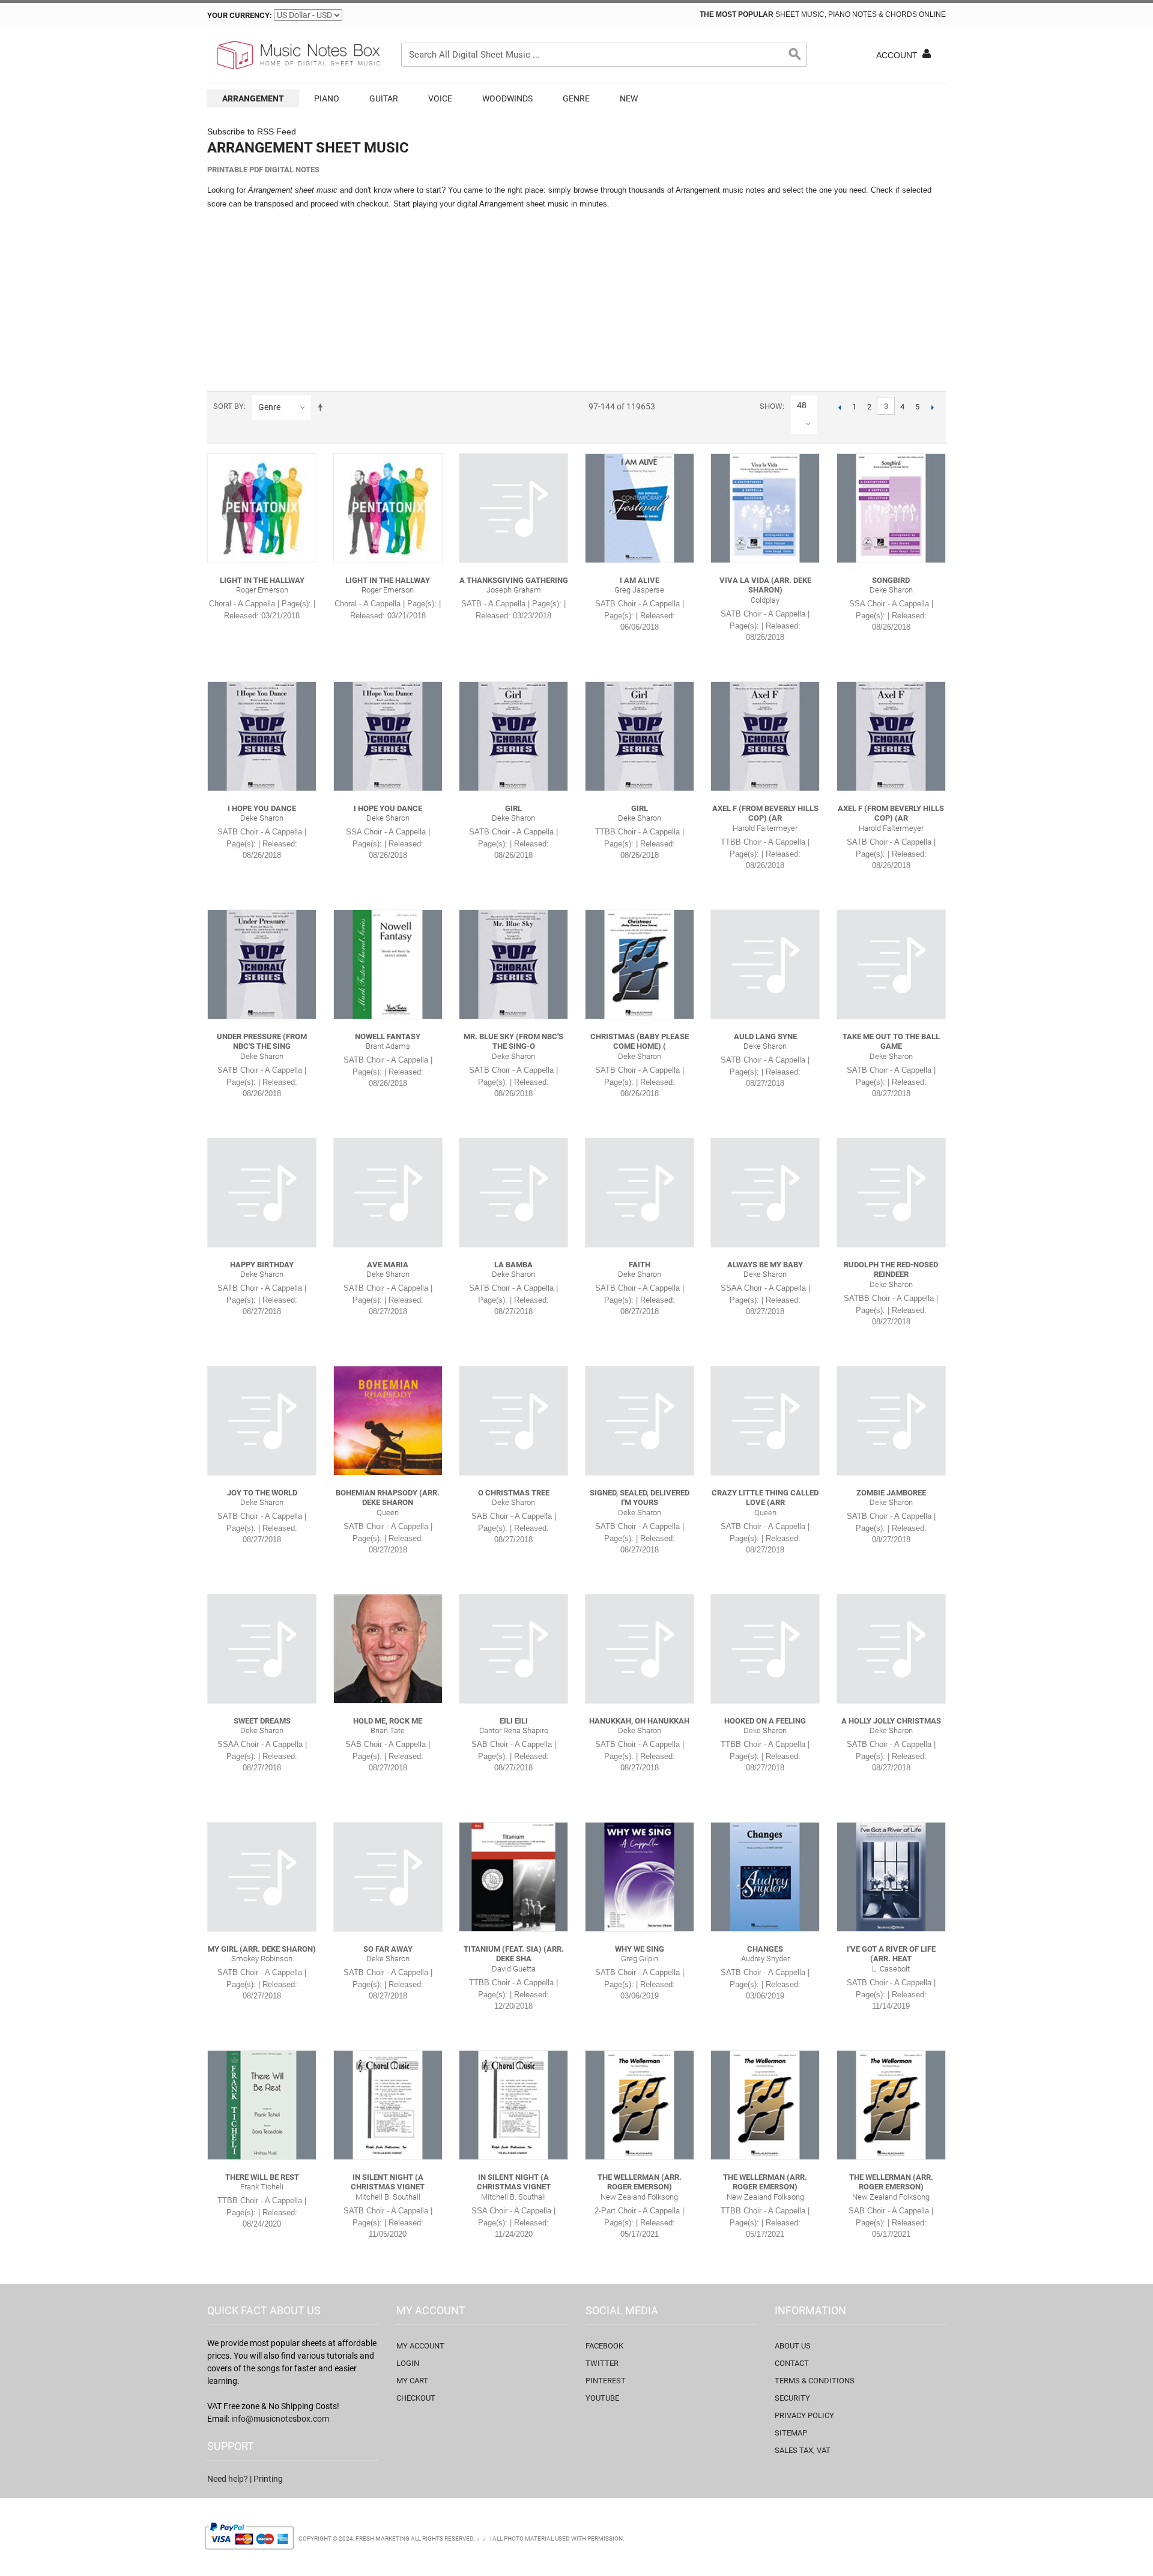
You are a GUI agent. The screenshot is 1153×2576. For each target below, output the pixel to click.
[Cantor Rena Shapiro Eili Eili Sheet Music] (513, 1648)
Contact (792, 2363)
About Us (793, 2346)
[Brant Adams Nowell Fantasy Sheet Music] (388, 964)
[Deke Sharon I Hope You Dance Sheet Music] (262, 736)
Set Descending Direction (322, 407)
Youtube (602, 2398)
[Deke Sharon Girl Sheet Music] (513, 736)
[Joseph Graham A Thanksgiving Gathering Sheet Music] (513, 508)
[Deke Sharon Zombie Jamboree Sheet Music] (891, 1420)
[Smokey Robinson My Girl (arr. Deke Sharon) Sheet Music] (262, 1877)
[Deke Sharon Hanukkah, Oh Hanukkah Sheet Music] (640, 1648)
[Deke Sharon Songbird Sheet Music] (891, 508)
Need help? (228, 2479)
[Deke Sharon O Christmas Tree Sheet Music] (513, 1420)
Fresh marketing (383, 2538)
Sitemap (791, 2433)
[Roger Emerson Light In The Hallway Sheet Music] (262, 508)
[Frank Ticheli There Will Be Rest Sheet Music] (262, 2105)
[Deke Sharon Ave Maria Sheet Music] (388, 1192)
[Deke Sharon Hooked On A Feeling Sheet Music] (765, 1648)
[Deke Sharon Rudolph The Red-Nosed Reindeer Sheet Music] (891, 1192)
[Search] (795, 55)
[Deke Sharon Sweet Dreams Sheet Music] (262, 1648)
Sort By (228, 406)
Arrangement (253, 98)
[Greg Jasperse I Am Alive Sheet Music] (640, 508)
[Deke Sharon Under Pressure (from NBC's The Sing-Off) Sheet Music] (262, 964)
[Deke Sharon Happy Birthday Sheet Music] (262, 1192)
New (629, 98)
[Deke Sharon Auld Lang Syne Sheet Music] (765, 964)
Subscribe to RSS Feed (252, 131)
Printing (268, 2479)
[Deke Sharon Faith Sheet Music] (640, 1192)
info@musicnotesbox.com (280, 2419)
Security (792, 2398)
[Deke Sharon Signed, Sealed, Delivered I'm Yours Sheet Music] (640, 1420)
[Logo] (297, 55)
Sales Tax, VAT (803, 2450)
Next (932, 407)
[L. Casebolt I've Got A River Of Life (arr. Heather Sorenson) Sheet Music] (891, 1877)
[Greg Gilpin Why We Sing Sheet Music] (640, 1877)
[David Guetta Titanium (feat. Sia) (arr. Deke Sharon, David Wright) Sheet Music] (513, 1877)
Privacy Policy (804, 2415)
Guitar (384, 98)
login (408, 2363)
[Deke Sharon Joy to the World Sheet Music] (262, 1420)
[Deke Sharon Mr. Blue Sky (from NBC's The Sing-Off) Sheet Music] (513, 964)
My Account (420, 2346)
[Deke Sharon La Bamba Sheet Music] (513, 1192)
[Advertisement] (576, 301)
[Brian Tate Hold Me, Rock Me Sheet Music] (388, 1648)
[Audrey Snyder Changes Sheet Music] (765, 1877)
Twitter (602, 2363)
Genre (576, 98)
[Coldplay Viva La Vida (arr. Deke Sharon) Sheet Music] (765, 508)
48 (802, 405)
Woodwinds (507, 98)
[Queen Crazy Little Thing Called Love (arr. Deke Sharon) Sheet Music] (765, 1420)
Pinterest (606, 2381)
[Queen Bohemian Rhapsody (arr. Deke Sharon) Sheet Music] (388, 1420)
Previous (839, 407)
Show (771, 406)
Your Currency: (240, 15)
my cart (412, 2381)
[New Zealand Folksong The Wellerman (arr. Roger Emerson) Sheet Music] (640, 2105)
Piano (327, 98)
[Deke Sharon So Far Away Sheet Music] (388, 1877)
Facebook (604, 2346)
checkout (416, 2398)
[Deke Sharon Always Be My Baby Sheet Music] (765, 1192)
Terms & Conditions (815, 2381)
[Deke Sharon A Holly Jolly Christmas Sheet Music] (891, 1648)
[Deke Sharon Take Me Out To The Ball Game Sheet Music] (891, 964)
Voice (440, 98)
